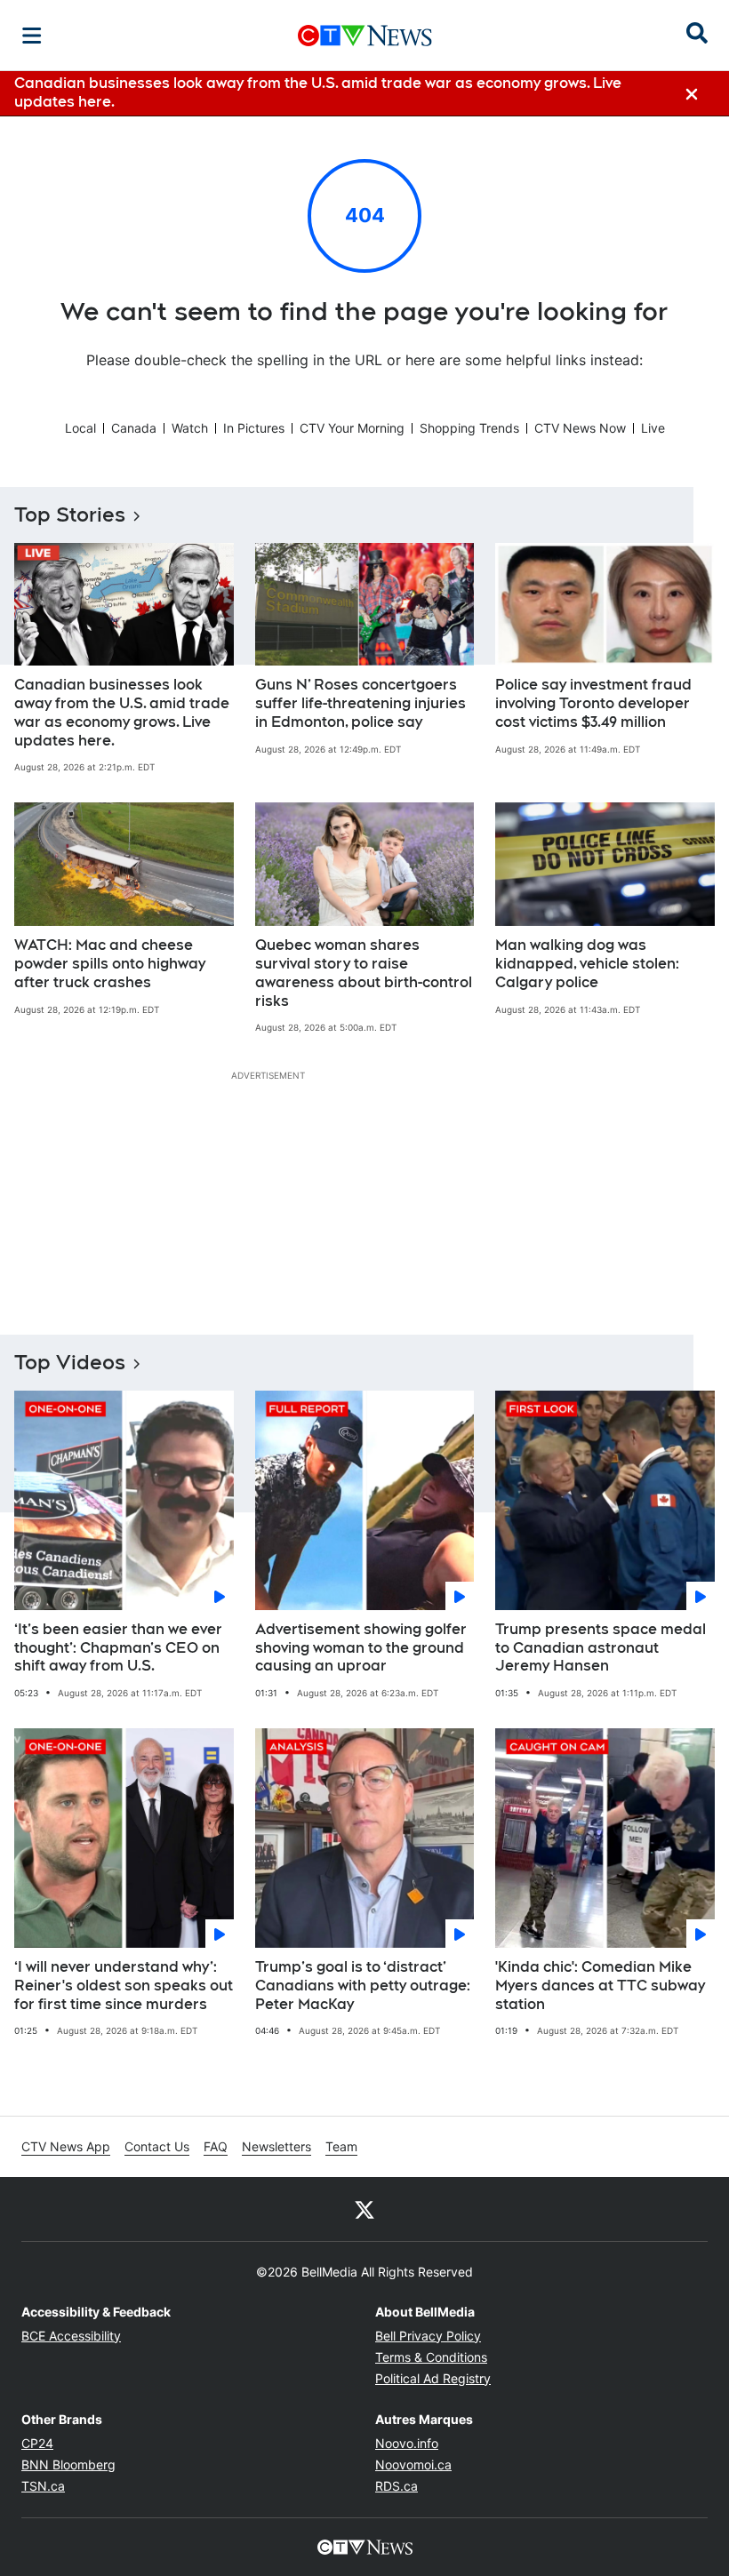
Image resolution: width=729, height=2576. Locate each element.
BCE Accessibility (71, 2336)
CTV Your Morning (352, 428)
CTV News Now (580, 428)
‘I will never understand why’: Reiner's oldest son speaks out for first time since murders (124, 1986)
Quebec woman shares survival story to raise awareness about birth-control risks (364, 973)
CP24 (37, 2443)
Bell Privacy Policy (428, 2336)
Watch (190, 428)
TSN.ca (43, 2486)
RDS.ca (397, 2486)
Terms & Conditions (431, 2357)
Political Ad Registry (433, 2378)
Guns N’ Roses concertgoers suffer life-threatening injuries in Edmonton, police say (360, 703)
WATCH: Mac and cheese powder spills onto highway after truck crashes (110, 964)
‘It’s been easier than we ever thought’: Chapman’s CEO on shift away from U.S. (118, 1648)
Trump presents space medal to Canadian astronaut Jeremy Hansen (601, 1648)
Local (80, 428)
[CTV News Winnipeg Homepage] (365, 36)
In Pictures (254, 428)
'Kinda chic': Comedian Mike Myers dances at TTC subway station (600, 1986)
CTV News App (66, 2146)
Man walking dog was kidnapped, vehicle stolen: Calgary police (587, 964)
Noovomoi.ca (413, 2464)
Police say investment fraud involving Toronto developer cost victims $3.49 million (593, 703)
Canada (134, 428)
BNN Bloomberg (68, 2464)
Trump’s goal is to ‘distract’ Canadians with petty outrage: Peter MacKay (363, 1986)
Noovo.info (407, 2443)
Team (341, 2146)
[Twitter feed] (364, 2209)
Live (653, 428)
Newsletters (276, 2146)
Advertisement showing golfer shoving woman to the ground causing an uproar (361, 1648)
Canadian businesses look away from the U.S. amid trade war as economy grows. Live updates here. (122, 712)
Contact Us (157, 2146)
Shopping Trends (469, 428)
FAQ (216, 2146)
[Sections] (32, 36)
